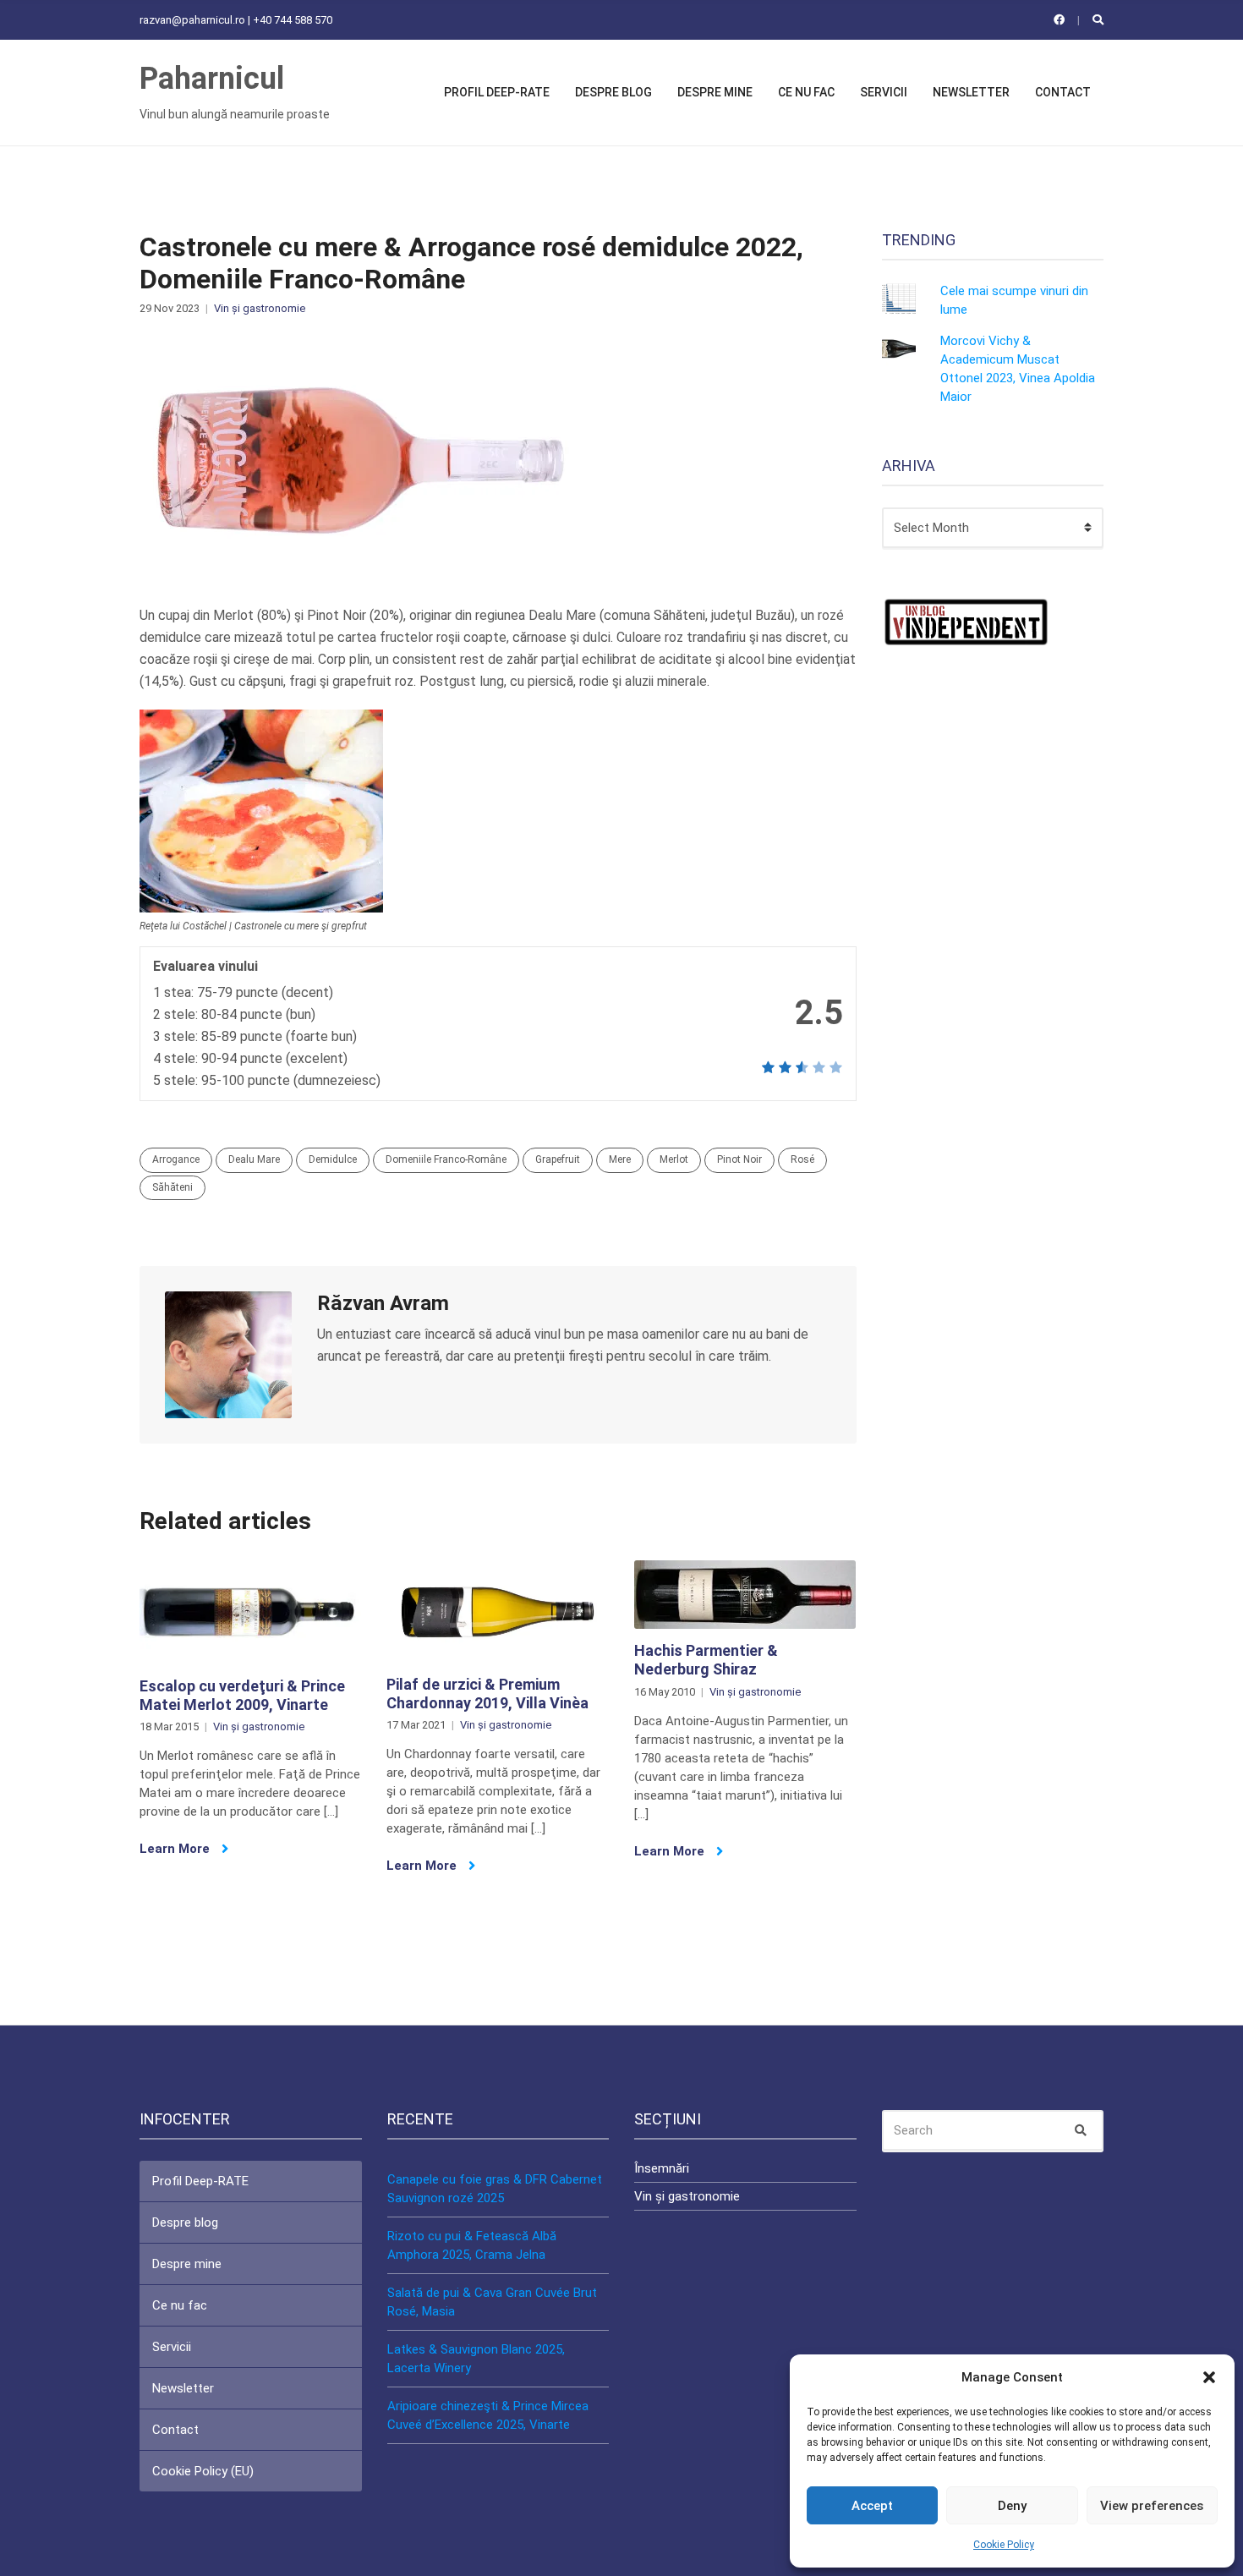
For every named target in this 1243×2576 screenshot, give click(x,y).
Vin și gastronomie (260, 308)
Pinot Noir (739, 1159)
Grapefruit (558, 1159)
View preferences (1152, 2506)
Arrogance (176, 1159)
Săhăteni (172, 1187)
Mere (620, 1159)
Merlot (674, 1159)
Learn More (176, 1849)
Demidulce (333, 1159)
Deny (1012, 2506)
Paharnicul (212, 79)
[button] (1209, 2377)
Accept (872, 2506)
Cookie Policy (1004, 2545)
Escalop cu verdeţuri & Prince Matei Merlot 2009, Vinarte (242, 1695)
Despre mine (715, 92)
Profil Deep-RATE (497, 92)
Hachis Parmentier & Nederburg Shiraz (706, 1660)
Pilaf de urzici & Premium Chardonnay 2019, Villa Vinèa (487, 1694)
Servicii (884, 92)
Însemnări (662, 2168)
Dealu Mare (254, 1159)
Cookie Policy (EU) (203, 2471)
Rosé (802, 1159)
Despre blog (613, 92)
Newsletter (971, 92)
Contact (1063, 92)
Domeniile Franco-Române (446, 1159)
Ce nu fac (806, 92)
